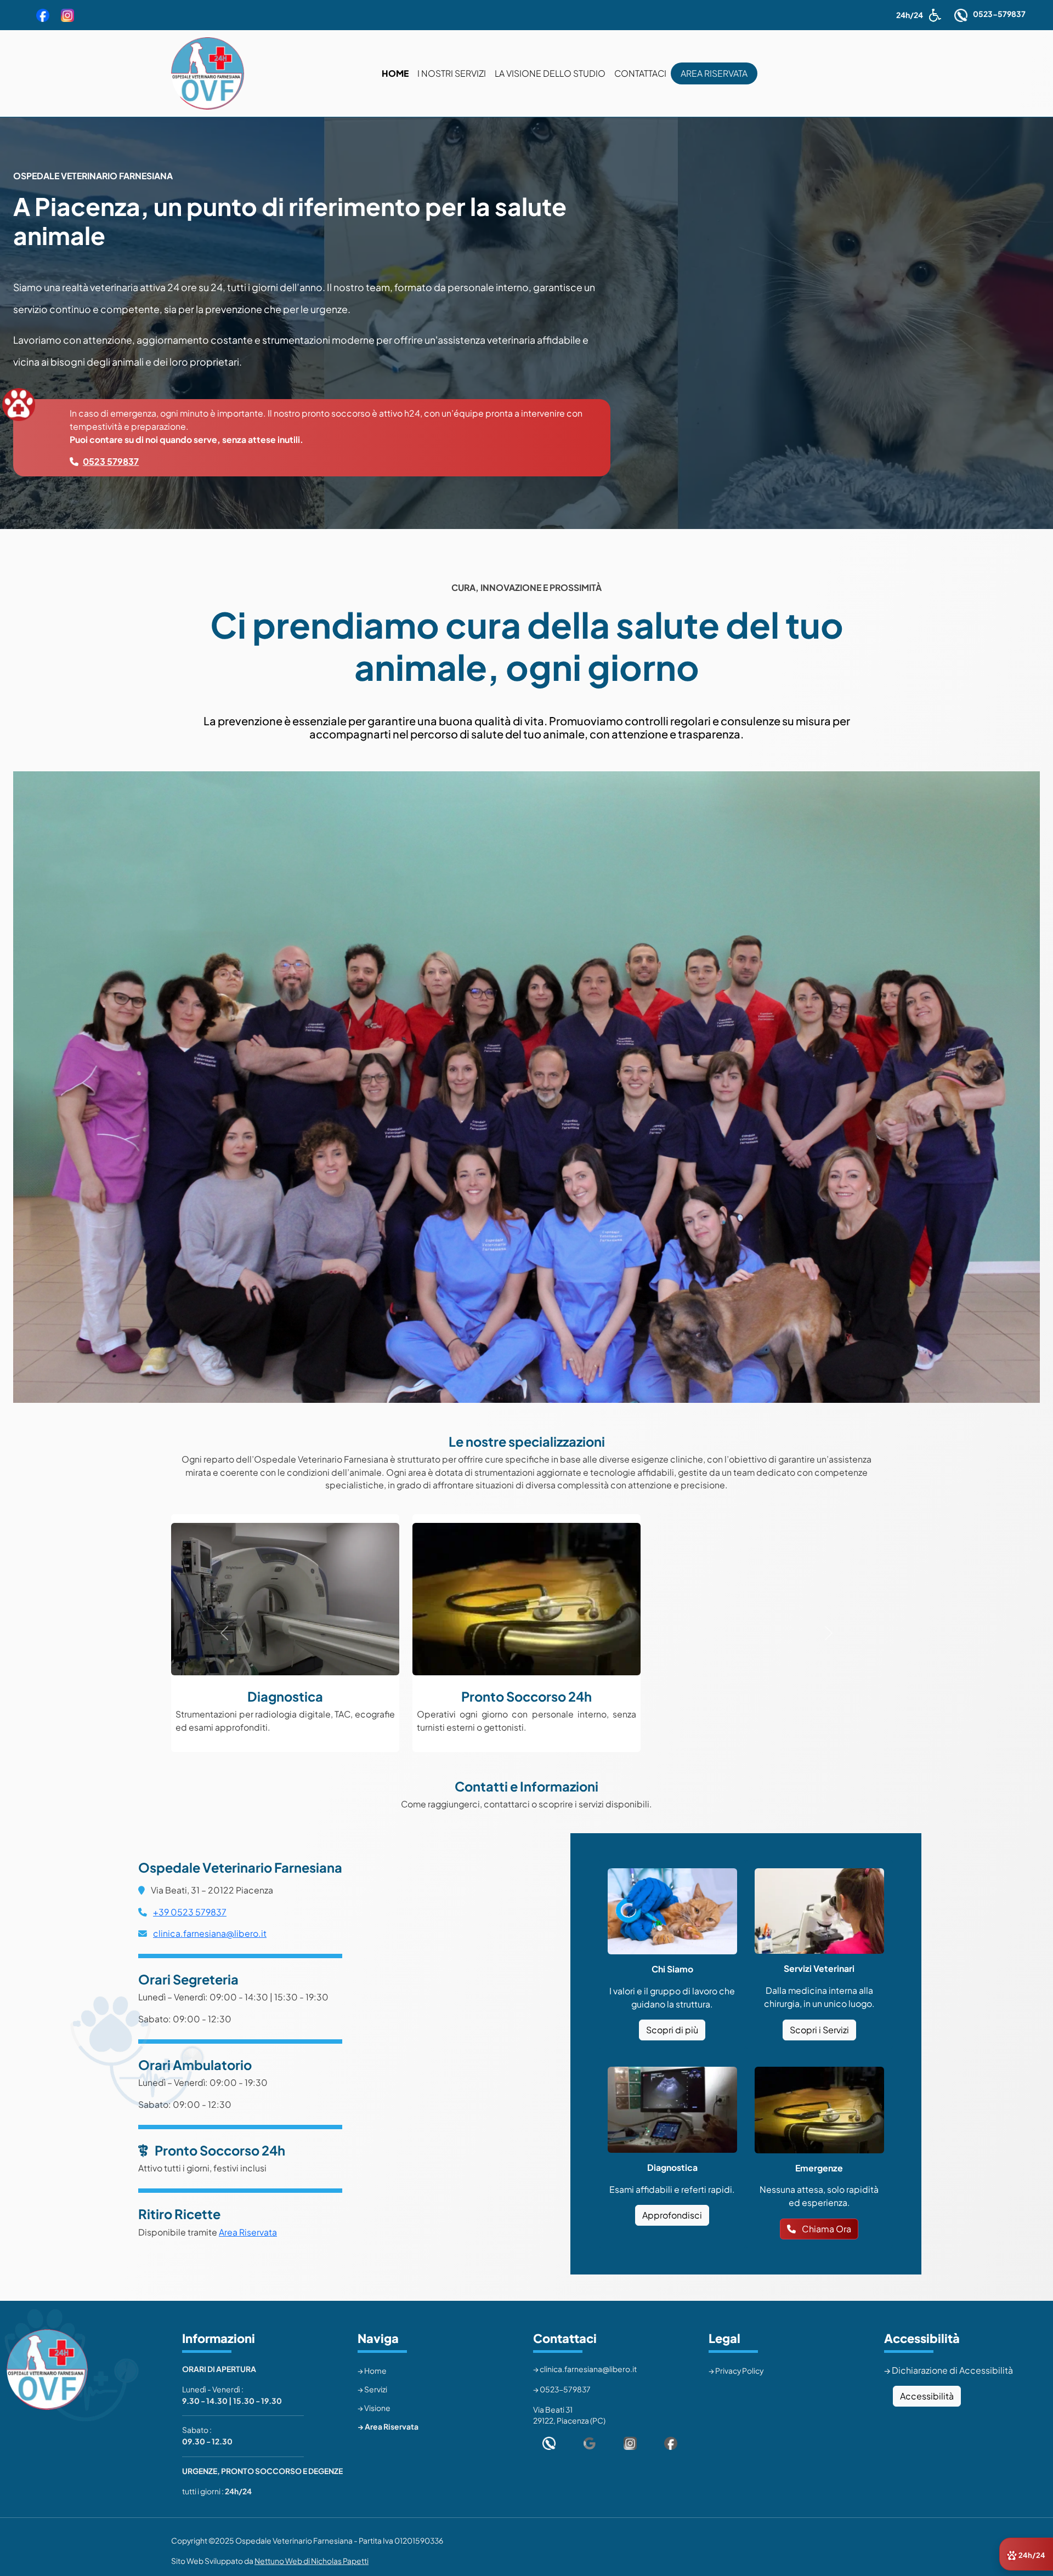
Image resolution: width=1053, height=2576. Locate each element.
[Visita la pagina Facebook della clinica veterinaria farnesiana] (43, 15)
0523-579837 (999, 14)
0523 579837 (111, 461)
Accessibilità (927, 2396)
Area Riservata (716, 73)
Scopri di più (672, 2030)
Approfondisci (672, 2215)
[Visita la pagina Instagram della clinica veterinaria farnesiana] (67, 15)
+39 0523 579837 (190, 1912)
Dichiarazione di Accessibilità (952, 2370)
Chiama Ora (826, 2229)
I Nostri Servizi (452, 73)
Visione (377, 2408)
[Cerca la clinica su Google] (594, 2443)
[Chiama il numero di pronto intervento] (553, 2443)
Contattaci (640, 73)
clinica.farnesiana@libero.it (210, 1934)
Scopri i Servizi (819, 2030)
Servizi (376, 2389)
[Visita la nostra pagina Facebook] (675, 2443)
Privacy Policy (739, 2371)
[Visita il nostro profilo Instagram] (634, 2443)
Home (397, 73)
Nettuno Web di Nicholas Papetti (312, 2561)
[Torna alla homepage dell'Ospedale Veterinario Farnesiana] (208, 73)
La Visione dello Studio (550, 73)
